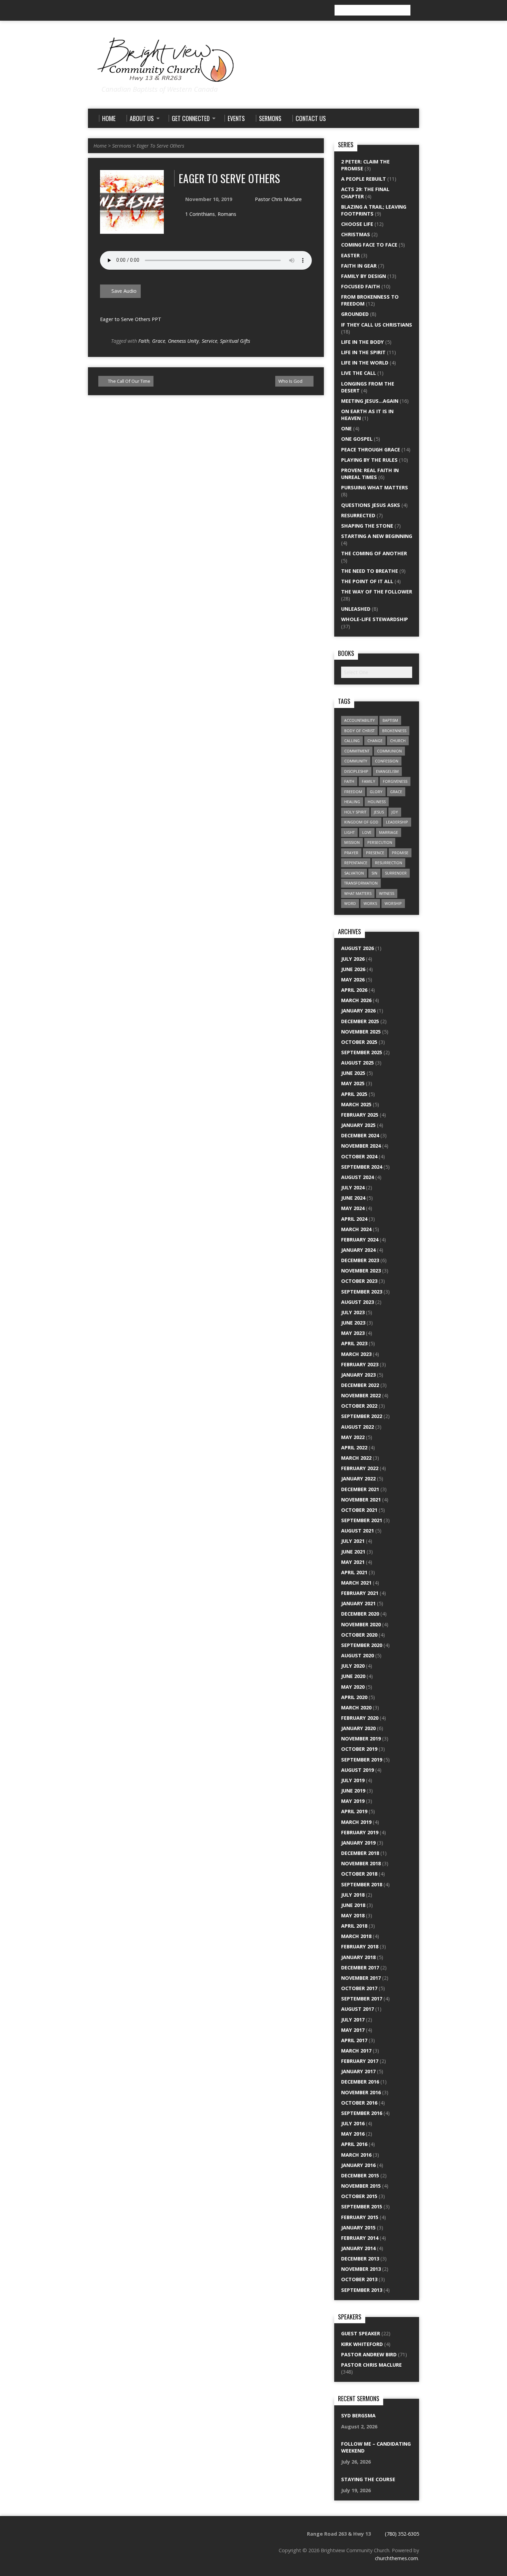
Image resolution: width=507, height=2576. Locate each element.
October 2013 (359, 2279)
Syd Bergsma (358, 2415)
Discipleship (356, 771)
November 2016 (361, 2092)
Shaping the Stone (367, 526)
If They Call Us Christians (377, 325)
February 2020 (360, 1718)
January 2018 (358, 1957)
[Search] (416, 10)
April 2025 (354, 1094)
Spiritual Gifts (235, 341)
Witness (387, 893)
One (346, 428)
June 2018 (353, 1905)
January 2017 (358, 2071)
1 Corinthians (200, 214)
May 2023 (353, 1333)
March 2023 (356, 1354)
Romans (227, 214)
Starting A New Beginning (377, 536)
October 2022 (359, 1406)
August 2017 (357, 2009)
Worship (393, 903)
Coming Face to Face (369, 245)
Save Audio (123, 291)
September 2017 (362, 1999)
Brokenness (394, 731)
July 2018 (353, 1895)
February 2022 (360, 1468)
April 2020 (354, 1697)
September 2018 (362, 1884)
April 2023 (354, 1343)
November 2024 (361, 1146)
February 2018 (360, 1946)
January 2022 (358, 1479)
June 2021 (353, 1552)
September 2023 (362, 1292)
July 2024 (353, 1187)
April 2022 (354, 1447)
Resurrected (358, 515)
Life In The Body (362, 342)
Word (350, 903)
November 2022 (361, 1395)
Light (349, 832)
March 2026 (356, 1000)
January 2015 (358, 2228)
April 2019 (354, 1811)
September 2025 (362, 1052)
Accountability (360, 720)
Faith (144, 341)
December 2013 (360, 2259)
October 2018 (359, 1874)
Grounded (355, 314)
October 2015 (359, 2196)
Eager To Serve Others (160, 146)
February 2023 (360, 1364)
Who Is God (291, 381)
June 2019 (353, 1791)
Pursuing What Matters (375, 487)
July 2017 (353, 2020)
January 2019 (358, 1843)
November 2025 (361, 1032)
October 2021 (359, 1510)
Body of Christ (359, 731)
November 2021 (361, 1500)
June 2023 (353, 1323)
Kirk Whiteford (362, 2344)
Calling (352, 741)
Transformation (361, 883)
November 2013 (361, 2269)
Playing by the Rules (369, 460)
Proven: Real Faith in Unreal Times (370, 474)
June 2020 (353, 1676)
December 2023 (360, 1260)
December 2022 (360, 1385)
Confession (387, 761)
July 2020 (353, 1666)
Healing (352, 802)
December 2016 (360, 2082)
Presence (375, 853)
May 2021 (353, 1562)
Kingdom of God (361, 822)
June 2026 (353, 969)
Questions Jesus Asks (371, 505)
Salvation (354, 873)
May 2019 (353, 1801)
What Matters (358, 893)
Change (375, 741)
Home (100, 146)
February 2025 (360, 1115)
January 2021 (358, 1603)
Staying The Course (368, 2479)
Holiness (377, 802)
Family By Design (364, 276)
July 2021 (353, 1541)
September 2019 (362, 1760)
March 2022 (356, 1458)
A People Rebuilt (364, 179)
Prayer (351, 853)
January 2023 (358, 1375)
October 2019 (359, 1749)
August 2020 (357, 1655)
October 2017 (359, 1988)
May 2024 (353, 1208)
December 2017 (360, 1968)
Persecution (380, 842)
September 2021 (362, 1520)
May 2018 (353, 1915)
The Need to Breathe (370, 571)
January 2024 (358, 1250)
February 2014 (360, 2238)
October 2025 (359, 1042)
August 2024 (357, 1177)
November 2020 (361, 1624)
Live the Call (359, 373)
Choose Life (357, 224)
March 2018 (356, 1936)
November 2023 (361, 1271)
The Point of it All (367, 581)
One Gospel (357, 439)
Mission (352, 842)
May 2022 (353, 1437)
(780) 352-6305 (402, 2534)
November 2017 (361, 1978)
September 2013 (362, 2290)
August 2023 (357, 1302)
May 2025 (353, 1083)
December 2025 (360, 1021)
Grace (159, 341)
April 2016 (354, 2144)
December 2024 (360, 1135)
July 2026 (353, 959)
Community (356, 761)
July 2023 (353, 1312)
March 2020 (356, 1708)
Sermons (122, 146)
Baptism (390, 720)
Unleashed (356, 609)
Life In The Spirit (363, 352)
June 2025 (353, 1073)
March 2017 (356, 2051)
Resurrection (389, 863)
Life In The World (365, 363)
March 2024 (356, 1229)
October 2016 (359, 2103)
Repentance (356, 863)
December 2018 (360, 1853)
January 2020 (358, 1728)
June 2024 (353, 1198)
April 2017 (354, 2040)
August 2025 (357, 1063)
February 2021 (360, 1593)
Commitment (357, 751)
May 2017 (353, 2030)
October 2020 (359, 1635)
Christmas (356, 234)
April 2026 (354, 990)
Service (210, 341)
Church (398, 741)
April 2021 (354, 1572)
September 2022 (362, 1416)
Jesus (379, 812)
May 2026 (353, 980)
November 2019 (361, 1739)
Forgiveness (395, 781)
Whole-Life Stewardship (375, 619)
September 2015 (362, 2206)
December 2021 (360, 1489)
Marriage (389, 832)
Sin (374, 873)
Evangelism (387, 771)
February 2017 (360, 2061)
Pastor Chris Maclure (278, 199)
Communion (389, 751)
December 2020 (360, 1614)
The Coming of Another (374, 553)
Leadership (397, 822)
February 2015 (360, 2217)
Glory (376, 792)
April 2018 (354, 1926)
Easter (350, 255)
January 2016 (358, 2165)
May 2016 (353, 2134)
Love (367, 832)
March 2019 (356, 1822)
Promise (400, 853)
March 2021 (356, 1583)
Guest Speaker (361, 2333)
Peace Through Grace (371, 450)
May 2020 (353, 1687)
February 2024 (360, 1240)
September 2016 (362, 2113)
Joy (395, 812)
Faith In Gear (359, 266)
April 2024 (354, 1219)
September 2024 (362, 1167)
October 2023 (359, 1281)
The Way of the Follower (377, 592)
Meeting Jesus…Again (370, 401)
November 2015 (361, 2186)
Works (370, 903)
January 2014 (358, 2248)
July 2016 (353, 2123)
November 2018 (361, 1863)
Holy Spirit (355, 812)
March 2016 (356, 2155)
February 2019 (360, 1832)
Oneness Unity (183, 341)
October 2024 (359, 1156)
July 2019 (353, 1780)
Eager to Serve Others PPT (131, 319)
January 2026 (358, 1011)
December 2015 (360, 2175)
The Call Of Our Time (129, 381)
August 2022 (357, 1427)
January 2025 (358, 1125)
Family (369, 781)
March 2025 (356, 1104)
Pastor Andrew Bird (369, 2354)
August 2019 (357, 1770)
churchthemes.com (396, 2558)
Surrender (396, 873)
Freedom (353, 792)
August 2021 (357, 1531)
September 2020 (362, 1645)
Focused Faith (361, 286)
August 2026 (357, 948)
